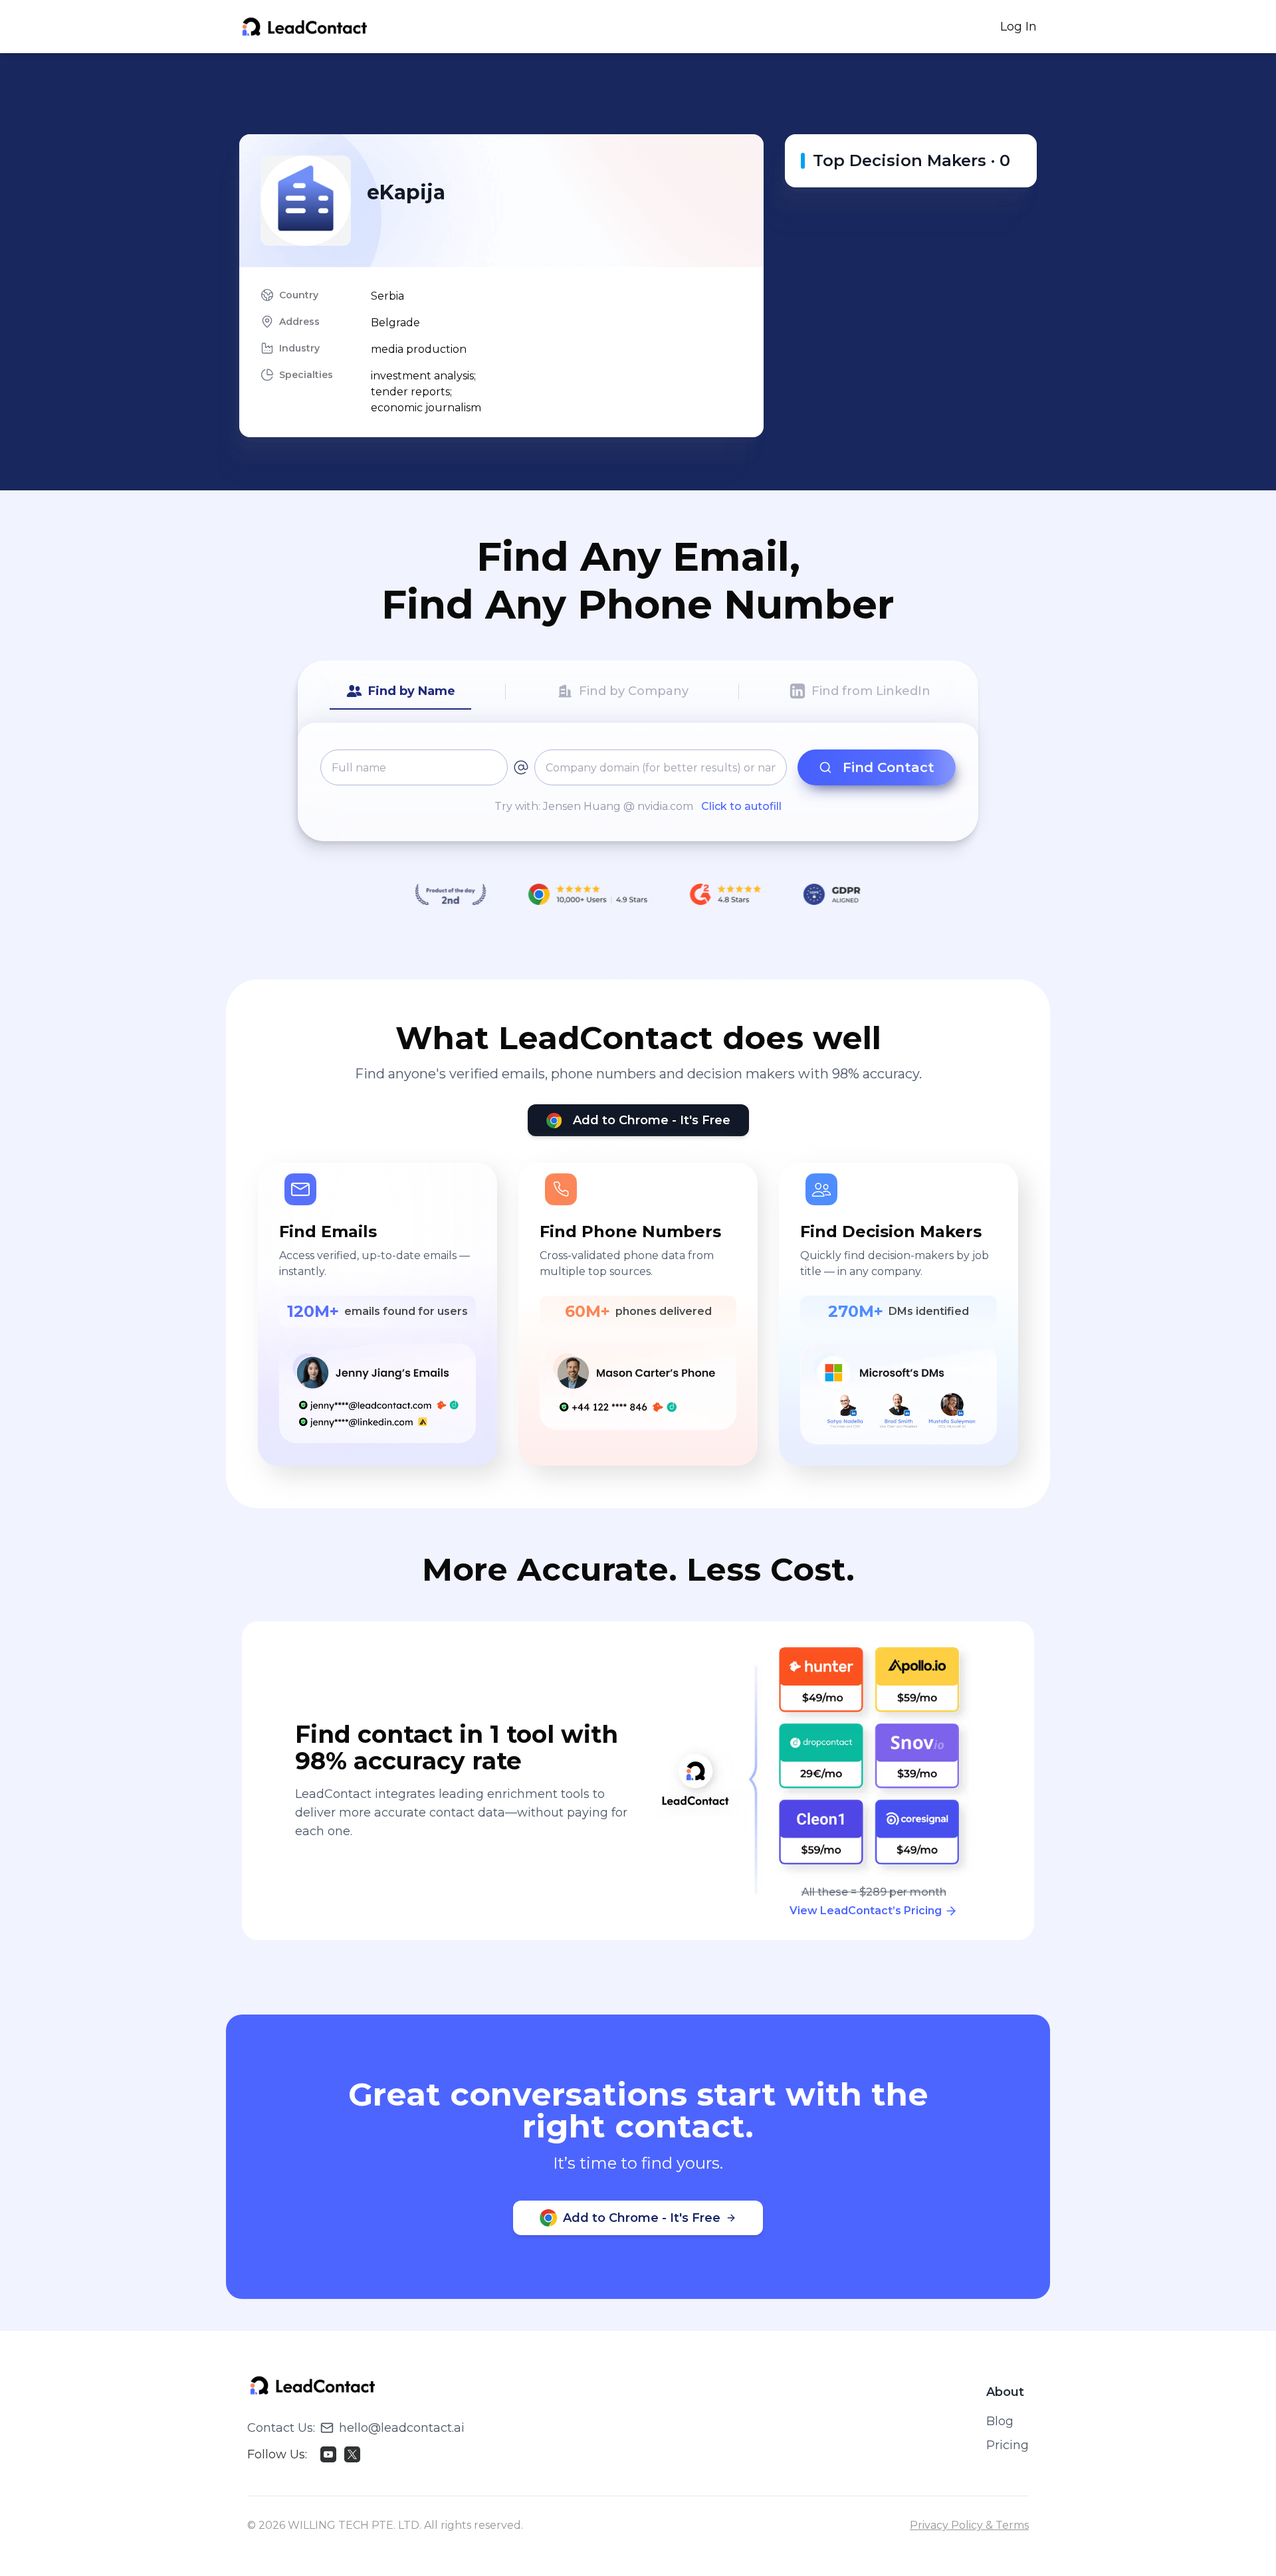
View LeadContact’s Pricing (866, 1911)
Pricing (1008, 2445)
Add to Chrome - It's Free (652, 1120)
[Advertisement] (638, 94)
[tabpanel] (638, 782)
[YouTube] (328, 2454)
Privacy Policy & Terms (969, 2525)
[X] (352, 2454)
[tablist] (638, 692)
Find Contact (889, 767)
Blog (1000, 2421)
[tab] (400, 692)
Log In (1018, 27)
